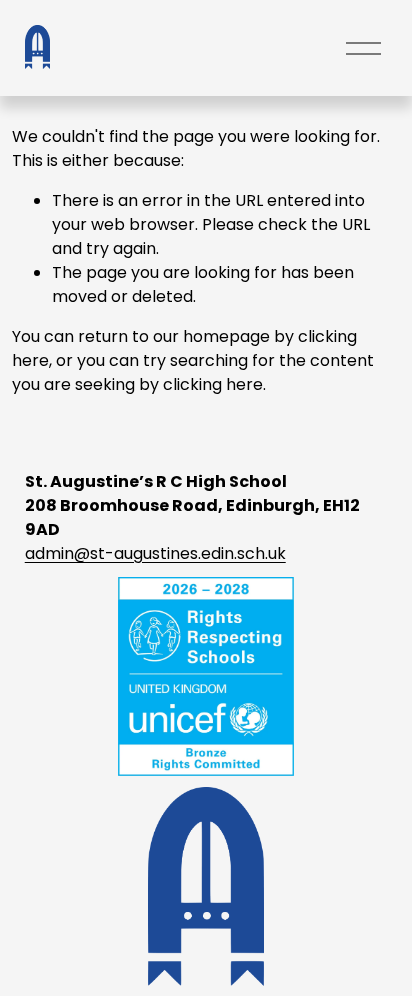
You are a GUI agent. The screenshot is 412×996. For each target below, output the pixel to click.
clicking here (213, 384)
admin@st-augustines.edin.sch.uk (155, 553)
